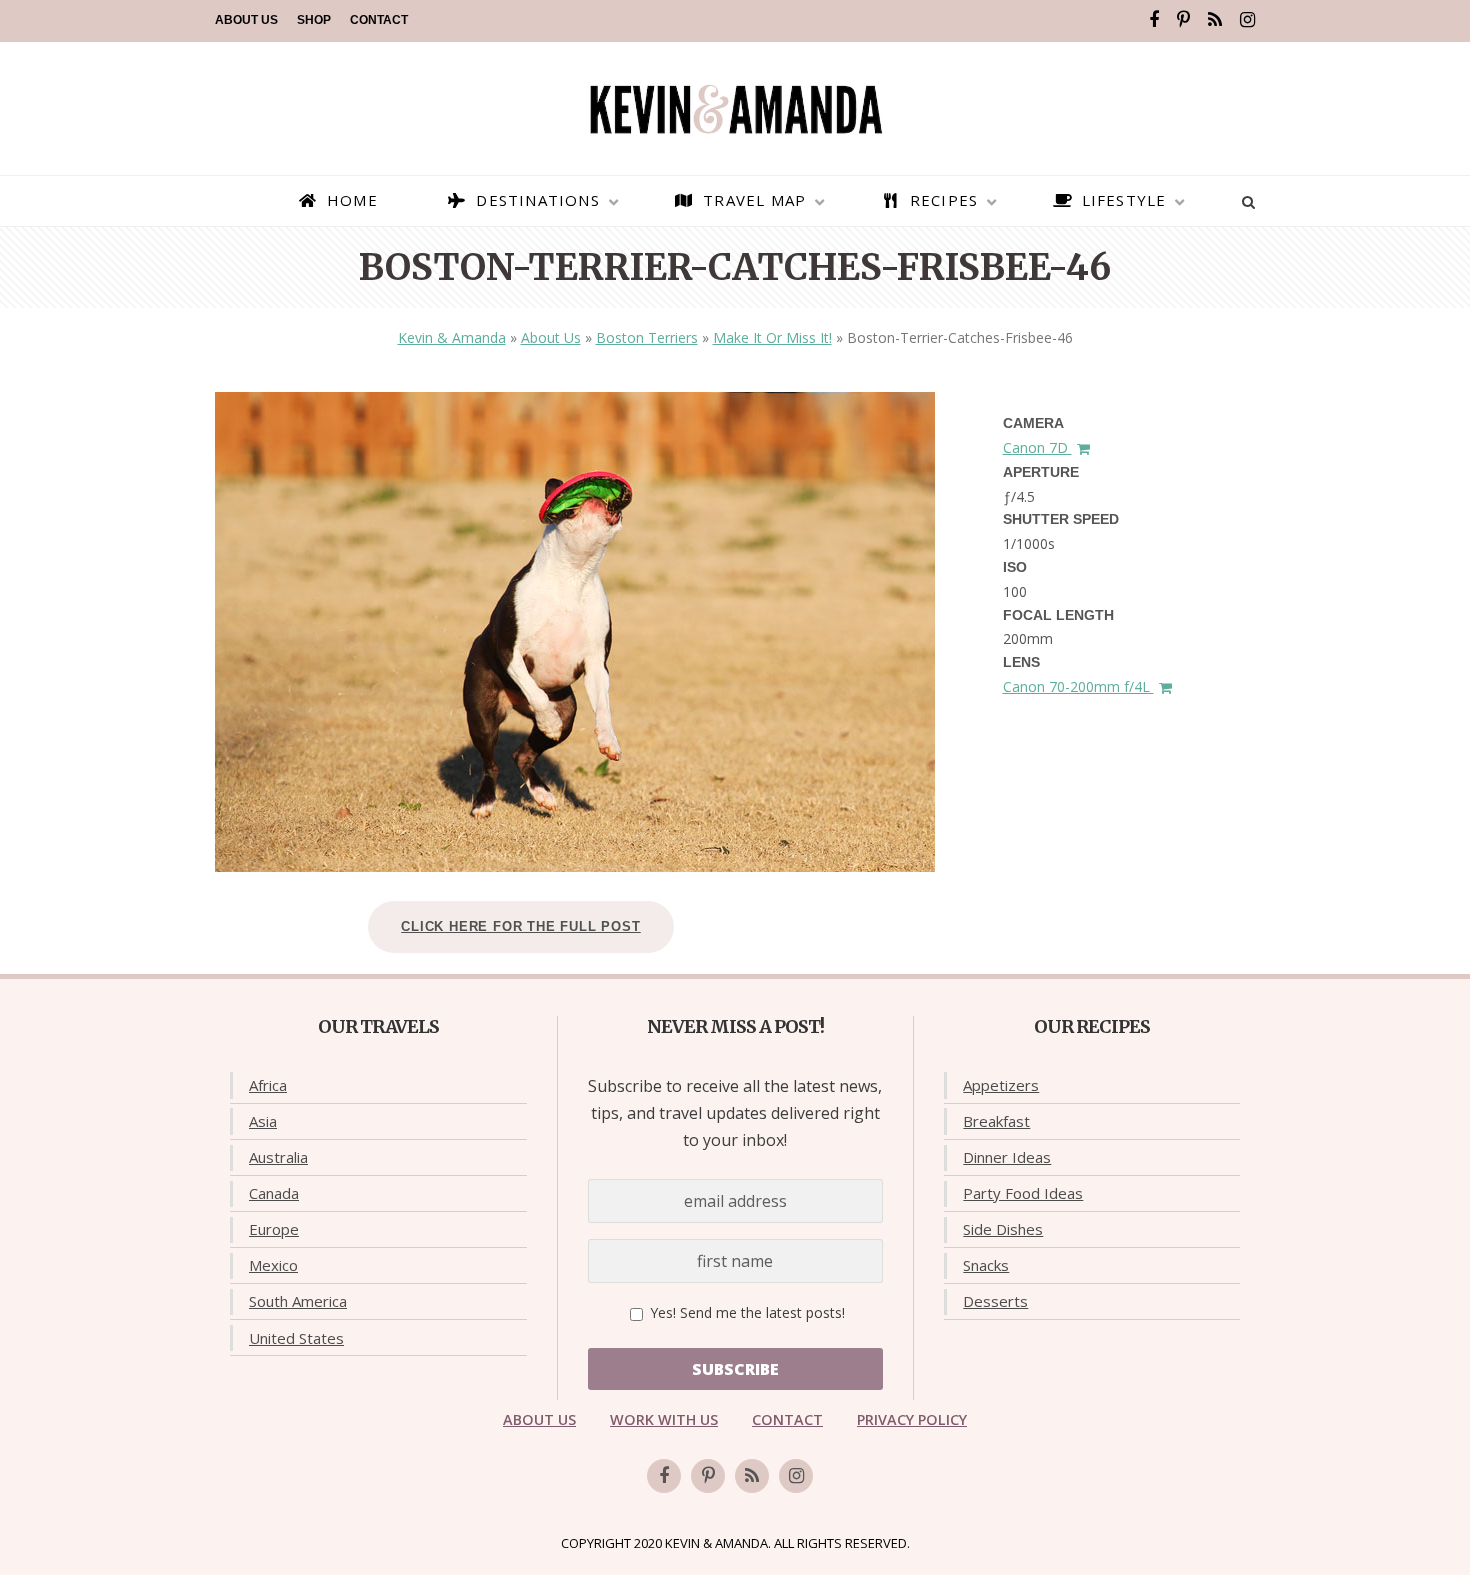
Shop (314, 20)
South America (298, 1301)
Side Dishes (1003, 1229)
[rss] (1215, 20)
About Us (246, 20)
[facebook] (1154, 20)
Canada (274, 1193)
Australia (278, 1157)
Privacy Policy (912, 1419)
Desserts (995, 1301)
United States (296, 1338)
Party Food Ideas (1023, 1193)
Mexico (273, 1265)
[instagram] (1247, 20)
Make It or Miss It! (772, 337)
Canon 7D (1037, 447)
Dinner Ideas (1007, 1157)
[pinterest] (1183, 20)
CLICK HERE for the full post (520, 926)
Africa (268, 1085)
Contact (379, 20)
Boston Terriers (647, 337)
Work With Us (664, 1419)
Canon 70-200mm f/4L (1078, 686)
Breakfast (996, 1121)
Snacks (986, 1265)
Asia (263, 1121)
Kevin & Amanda (452, 337)
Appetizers (1001, 1085)
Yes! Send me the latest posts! (745, 1312)
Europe (274, 1229)
